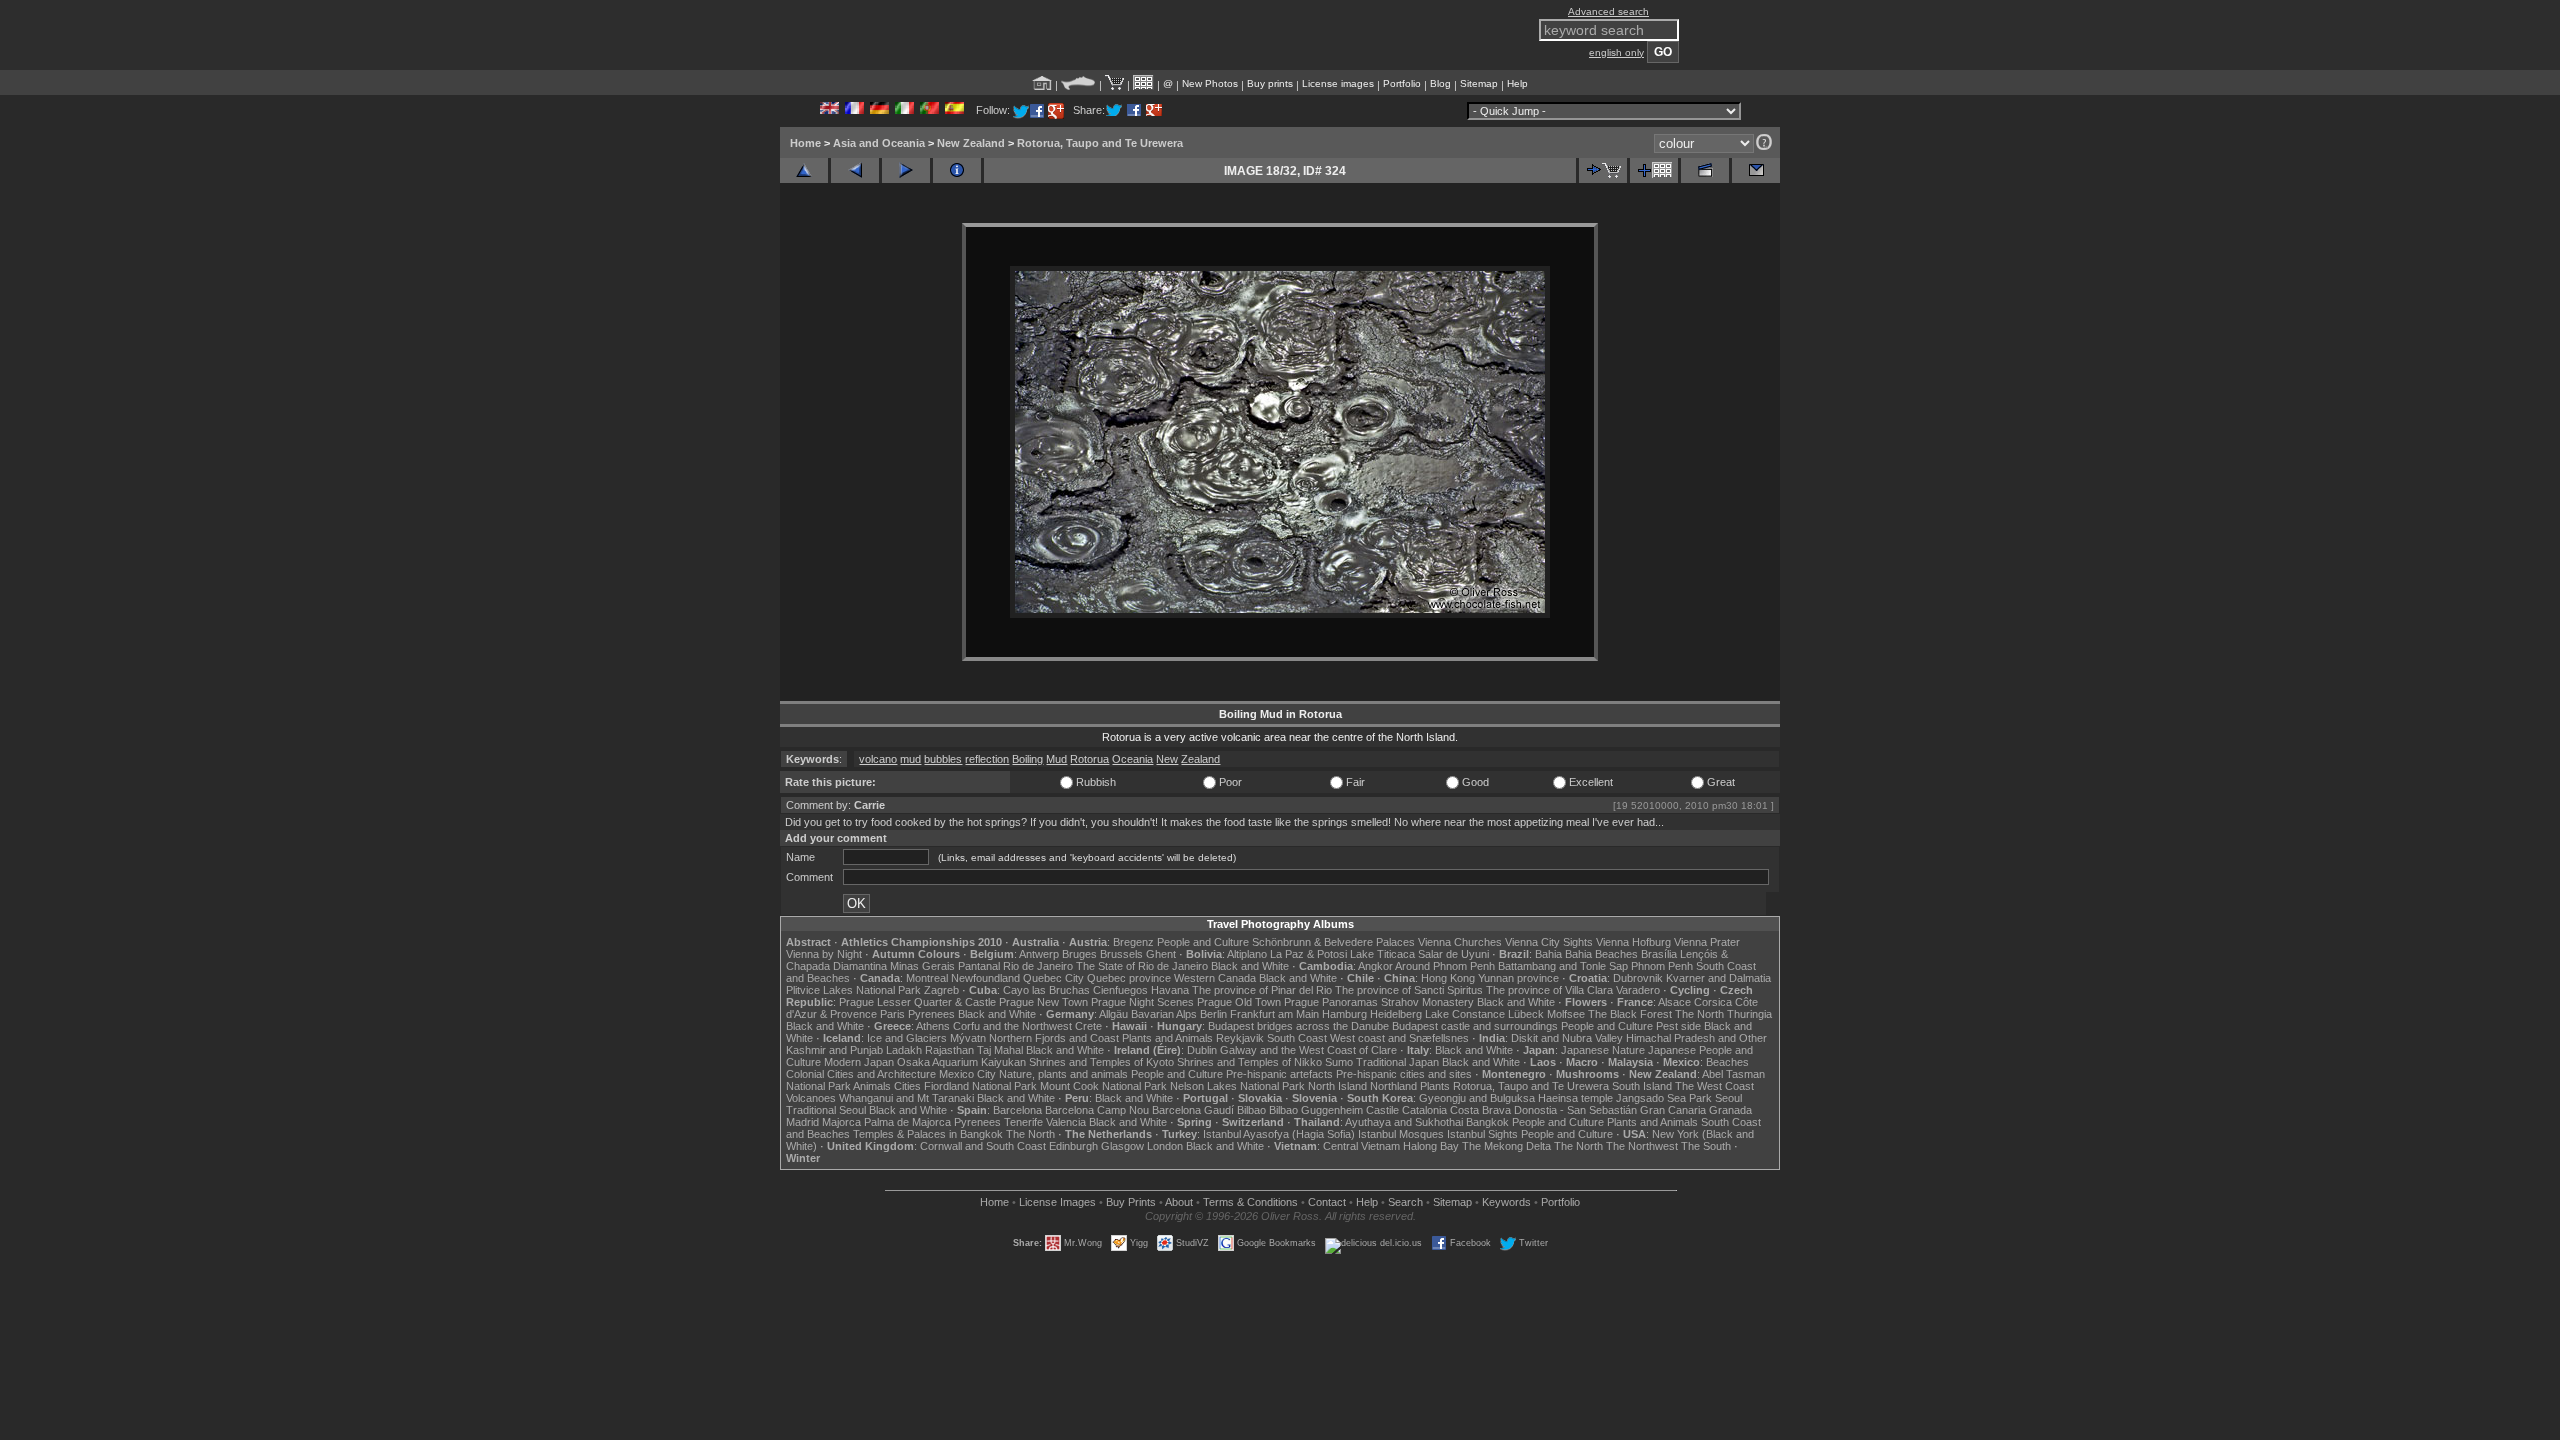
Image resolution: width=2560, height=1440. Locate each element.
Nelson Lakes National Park (1237, 1086)
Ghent (1161, 954)
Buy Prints (1131, 1202)
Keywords (1506, 1202)
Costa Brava (1480, 1110)
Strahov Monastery (1427, 1002)
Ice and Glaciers (907, 1038)
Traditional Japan (1397, 1062)
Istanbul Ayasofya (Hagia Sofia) (1279, 1134)
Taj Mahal (1000, 1050)
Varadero (1638, 990)
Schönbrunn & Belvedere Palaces (1333, 942)
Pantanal (979, 966)
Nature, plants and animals (1063, 1074)
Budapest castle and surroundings (1475, 1026)
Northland (1393, 1086)
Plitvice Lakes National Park (853, 990)
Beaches (1727, 1062)
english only (1616, 52)
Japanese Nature (1603, 1050)
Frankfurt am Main (1274, 1014)
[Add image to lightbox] (1654, 170)
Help (1517, 83)
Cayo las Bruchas (1046, 990)
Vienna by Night (824, 954)
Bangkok (1487, 1122)
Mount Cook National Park (1103, 1086)
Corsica (1713, 1002)
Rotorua (1089, 759)
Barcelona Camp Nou (1097, 1110)
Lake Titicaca (1382, 954)
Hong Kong (1448, 978)
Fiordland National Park (980, 1086)
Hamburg (1344, 1014)
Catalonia (1424, 1110)
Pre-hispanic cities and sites (1404, 1074)
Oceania (1132, 759)
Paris (892, 1014)
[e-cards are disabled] (1756, 170)
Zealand (1200, 759)
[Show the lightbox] (1143, 83)
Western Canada (1215, 978)
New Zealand (971, 143)
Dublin (1202, 1050)
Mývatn (968, 1038)
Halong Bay (1431, 1146)
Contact (1327, 1202)
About (1179, 1202)
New (1167, 759)
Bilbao (1251, 1110)
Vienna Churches (1460, 942)
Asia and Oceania (879, 143)
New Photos (1210, 83)
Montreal (927, 978)
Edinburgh (1073, 1146)
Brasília (1659, 954)
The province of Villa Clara (1549, 990)
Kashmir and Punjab (834, 1050)
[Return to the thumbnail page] (804, 170)
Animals (872, 1086)
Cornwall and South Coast (983, 1146)
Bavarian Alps (1164, 1014)
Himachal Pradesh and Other (1696, 1038)
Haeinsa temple (1575, 1098)
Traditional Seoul (826, 1110)
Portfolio (1402, 83)
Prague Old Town (1239, 1002)
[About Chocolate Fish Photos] (1078, 83)
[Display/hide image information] (957, 170)
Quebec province (1129, 978)
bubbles (943, 759)
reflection (987, 759)
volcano (878, 759)
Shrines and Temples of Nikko (1249, 1062)
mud (910, 759)
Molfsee (1566, 1014)
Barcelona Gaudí (1193, 1110)
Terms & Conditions (1250, 1202)
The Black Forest (1630, 1014)
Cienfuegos (1120, 990)
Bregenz (1133, 942)
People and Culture (1203, 942)
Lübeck (1526, 1014)
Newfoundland (985, 978)
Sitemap (1479, 83)
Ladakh (904, 1050)
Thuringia (1749, 1014)
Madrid (802, 1122)
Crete (1088, 1026)
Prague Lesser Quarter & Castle (917, 1002)
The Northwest (1642, 1146)
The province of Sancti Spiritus (1409, 990)
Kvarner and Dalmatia (1718, 978)
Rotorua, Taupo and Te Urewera (1100, 143)
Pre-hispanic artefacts (1279, 1074)
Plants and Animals (1167, 1038)
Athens (933, 1026)
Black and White (1250, 966)
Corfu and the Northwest (1012, 1026)
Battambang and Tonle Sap (1563, 966)
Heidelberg (1396, 1014)
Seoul (1728, 1098)
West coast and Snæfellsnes (1399, 1038)
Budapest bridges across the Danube (1298, 1026)
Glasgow (1122, 1146)
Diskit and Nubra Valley (1567, 1038)
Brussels (1121, 954)
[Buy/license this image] (1603, 170)
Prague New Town (1043, 1002)
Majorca (841, 1122)
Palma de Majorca (907, 1122)
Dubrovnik (1638, 978)
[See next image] (906, 170)
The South (1706, 1146)
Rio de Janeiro (1038, 966)
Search (1405, 1202)
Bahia (1548, 954)
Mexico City (967, 1074)
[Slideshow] (1705, 170)
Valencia (1066, 1122)
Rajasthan (949, 1050)
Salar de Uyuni (1453, 954)
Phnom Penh (1662, 966)
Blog (1440, 83)
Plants (1435, 1086)
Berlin (1213, 1014)
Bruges (1079, 954)
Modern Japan (859, 1062)
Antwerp (1039, 954)
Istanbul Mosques (1401, 1134)
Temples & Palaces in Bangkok (928, 1134)
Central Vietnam (1361, 1146)
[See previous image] (855, 170)
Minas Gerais (922, 966)
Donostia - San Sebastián (1575, 1110)
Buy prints (1270, 83)
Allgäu (1113, 1014)
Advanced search (1608, 11)
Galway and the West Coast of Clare (1308, 1050)
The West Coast (1714, 1086)
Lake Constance (1465, 1014)
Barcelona (1017, 1110)
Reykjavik (1240, 1038)
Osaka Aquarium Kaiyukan (961, 1062)
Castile (1382, 1110)
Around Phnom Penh (1445, 966)
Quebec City (1053, 978)
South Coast (1297, 1038)
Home (805, 143)
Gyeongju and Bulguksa (1477, 1098)
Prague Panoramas (1331, 1002)
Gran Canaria (1673, 1110)
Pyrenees (931, 1014)
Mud (1056, 759)
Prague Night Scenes (1142, 1002)
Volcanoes (811, 1098)
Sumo (1339, 1062)
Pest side (1678, 1026)
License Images (1057, 1202)
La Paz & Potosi (1308, 954)
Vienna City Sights (1549, 942)
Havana (1170, 990)
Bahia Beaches (1601, 954)
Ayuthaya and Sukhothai (1404, 1122)
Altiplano (1247, 954)
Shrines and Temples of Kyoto (1101, 1062)
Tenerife (1023, 1122)
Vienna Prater (1707, 942)
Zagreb (941, 990)
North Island (1337, 1086)
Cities (907, 1086)
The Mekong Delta (1506, 1146)
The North (1699, 1014)
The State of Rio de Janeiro (1142, 966)
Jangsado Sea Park (1664, 1098)
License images (1338, 83)
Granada (1730, 1110)
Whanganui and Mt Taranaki (906, 1098)
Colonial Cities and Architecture (861, 1074)
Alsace (1674, 1002)
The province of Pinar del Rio (1262, 990)
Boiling (1027, 759)
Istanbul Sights (1482, 1134)
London (1165, 1146)
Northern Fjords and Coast (1054, 1038)
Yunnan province (1518, 978)
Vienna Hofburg (1633, 942)
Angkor (1375, 966)
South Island (1642, 1086)
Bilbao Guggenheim (1316, 1110)
